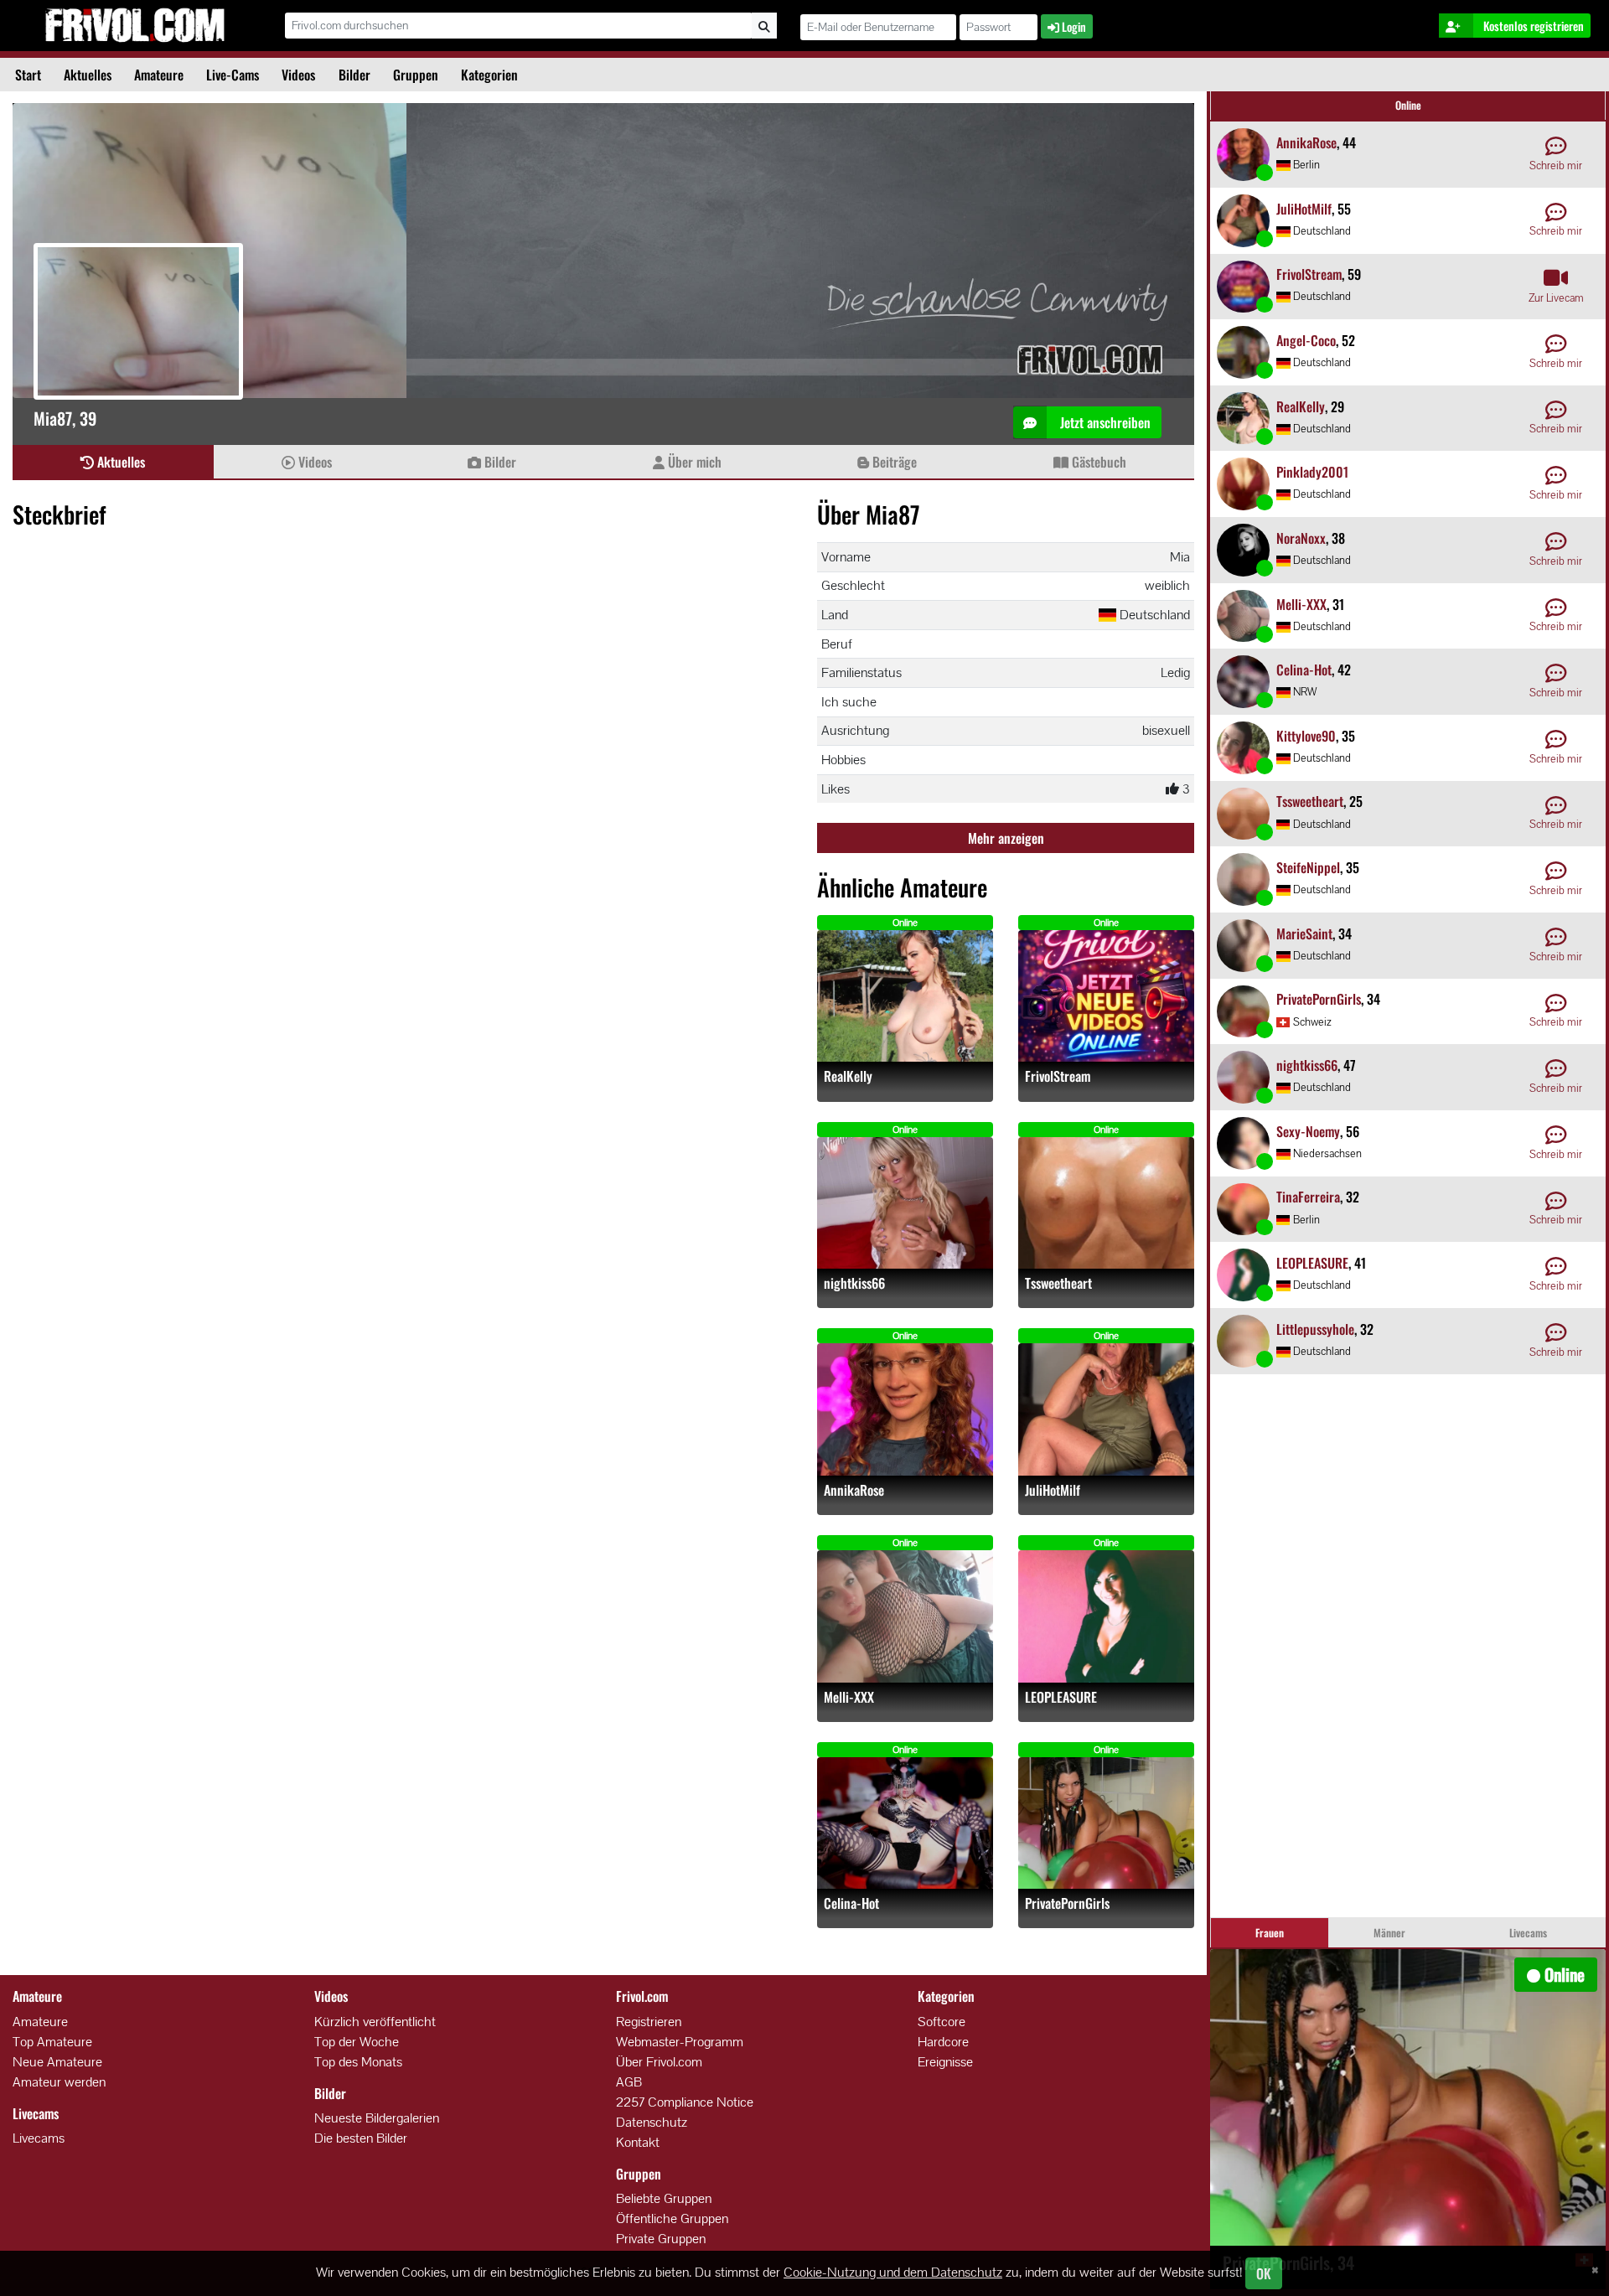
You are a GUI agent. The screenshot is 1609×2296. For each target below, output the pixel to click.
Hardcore (943, 2042)
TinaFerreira (1308, 1197)
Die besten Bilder (361, 2138)
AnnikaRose (854, 1490)
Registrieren (649, 2022)
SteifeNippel (1308, 867)
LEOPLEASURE (1061, 1697)
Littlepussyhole (1315, 1329)
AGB (629, 2082)
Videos (298, 75)
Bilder (354, 75)
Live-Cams (233, 75)
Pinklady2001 (1312, 472)
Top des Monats (358, 2062)
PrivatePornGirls (1067, 1903)
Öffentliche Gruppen (672, 2218)
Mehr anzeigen (1006, 838)
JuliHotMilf (1053, 1490)
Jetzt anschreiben (1104, 422)
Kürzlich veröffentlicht (375, 2022)
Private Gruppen (661, 2239)
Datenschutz (652, 2122)
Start (28, 75)
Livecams (39, 2138)
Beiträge (893, 462)
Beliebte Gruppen (664, 2198)
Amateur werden (59, 2082)
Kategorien (489, 75)
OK (1264, 2273)
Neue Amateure (57, 2062)
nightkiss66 (854, 1283)
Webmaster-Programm (680, 2042)
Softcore (942, 2022)
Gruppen (416, 75)
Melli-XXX (849, 1697)
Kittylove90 (1306, 736)
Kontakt (638, 2142)
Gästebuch (1097, 462)
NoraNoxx (1301, 538)
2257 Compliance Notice (685, 2102)
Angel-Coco (1306, 340)
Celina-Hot (851, 1903)
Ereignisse (945, 2062)
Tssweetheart (1058, 1283)
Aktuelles (88, 75)
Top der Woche (357, 2042)
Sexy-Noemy (1308, 1131)
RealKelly (848, 1076)
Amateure (159, 75)
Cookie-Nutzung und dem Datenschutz (893, 2272)
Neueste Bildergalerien (377, 2118)
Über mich (693, 462)
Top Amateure (52, 2042)
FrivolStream (1058, 1076)
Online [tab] (1408, 105)
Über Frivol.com (659, 2062)
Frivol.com (135, 25)
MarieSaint (1304, 933)
